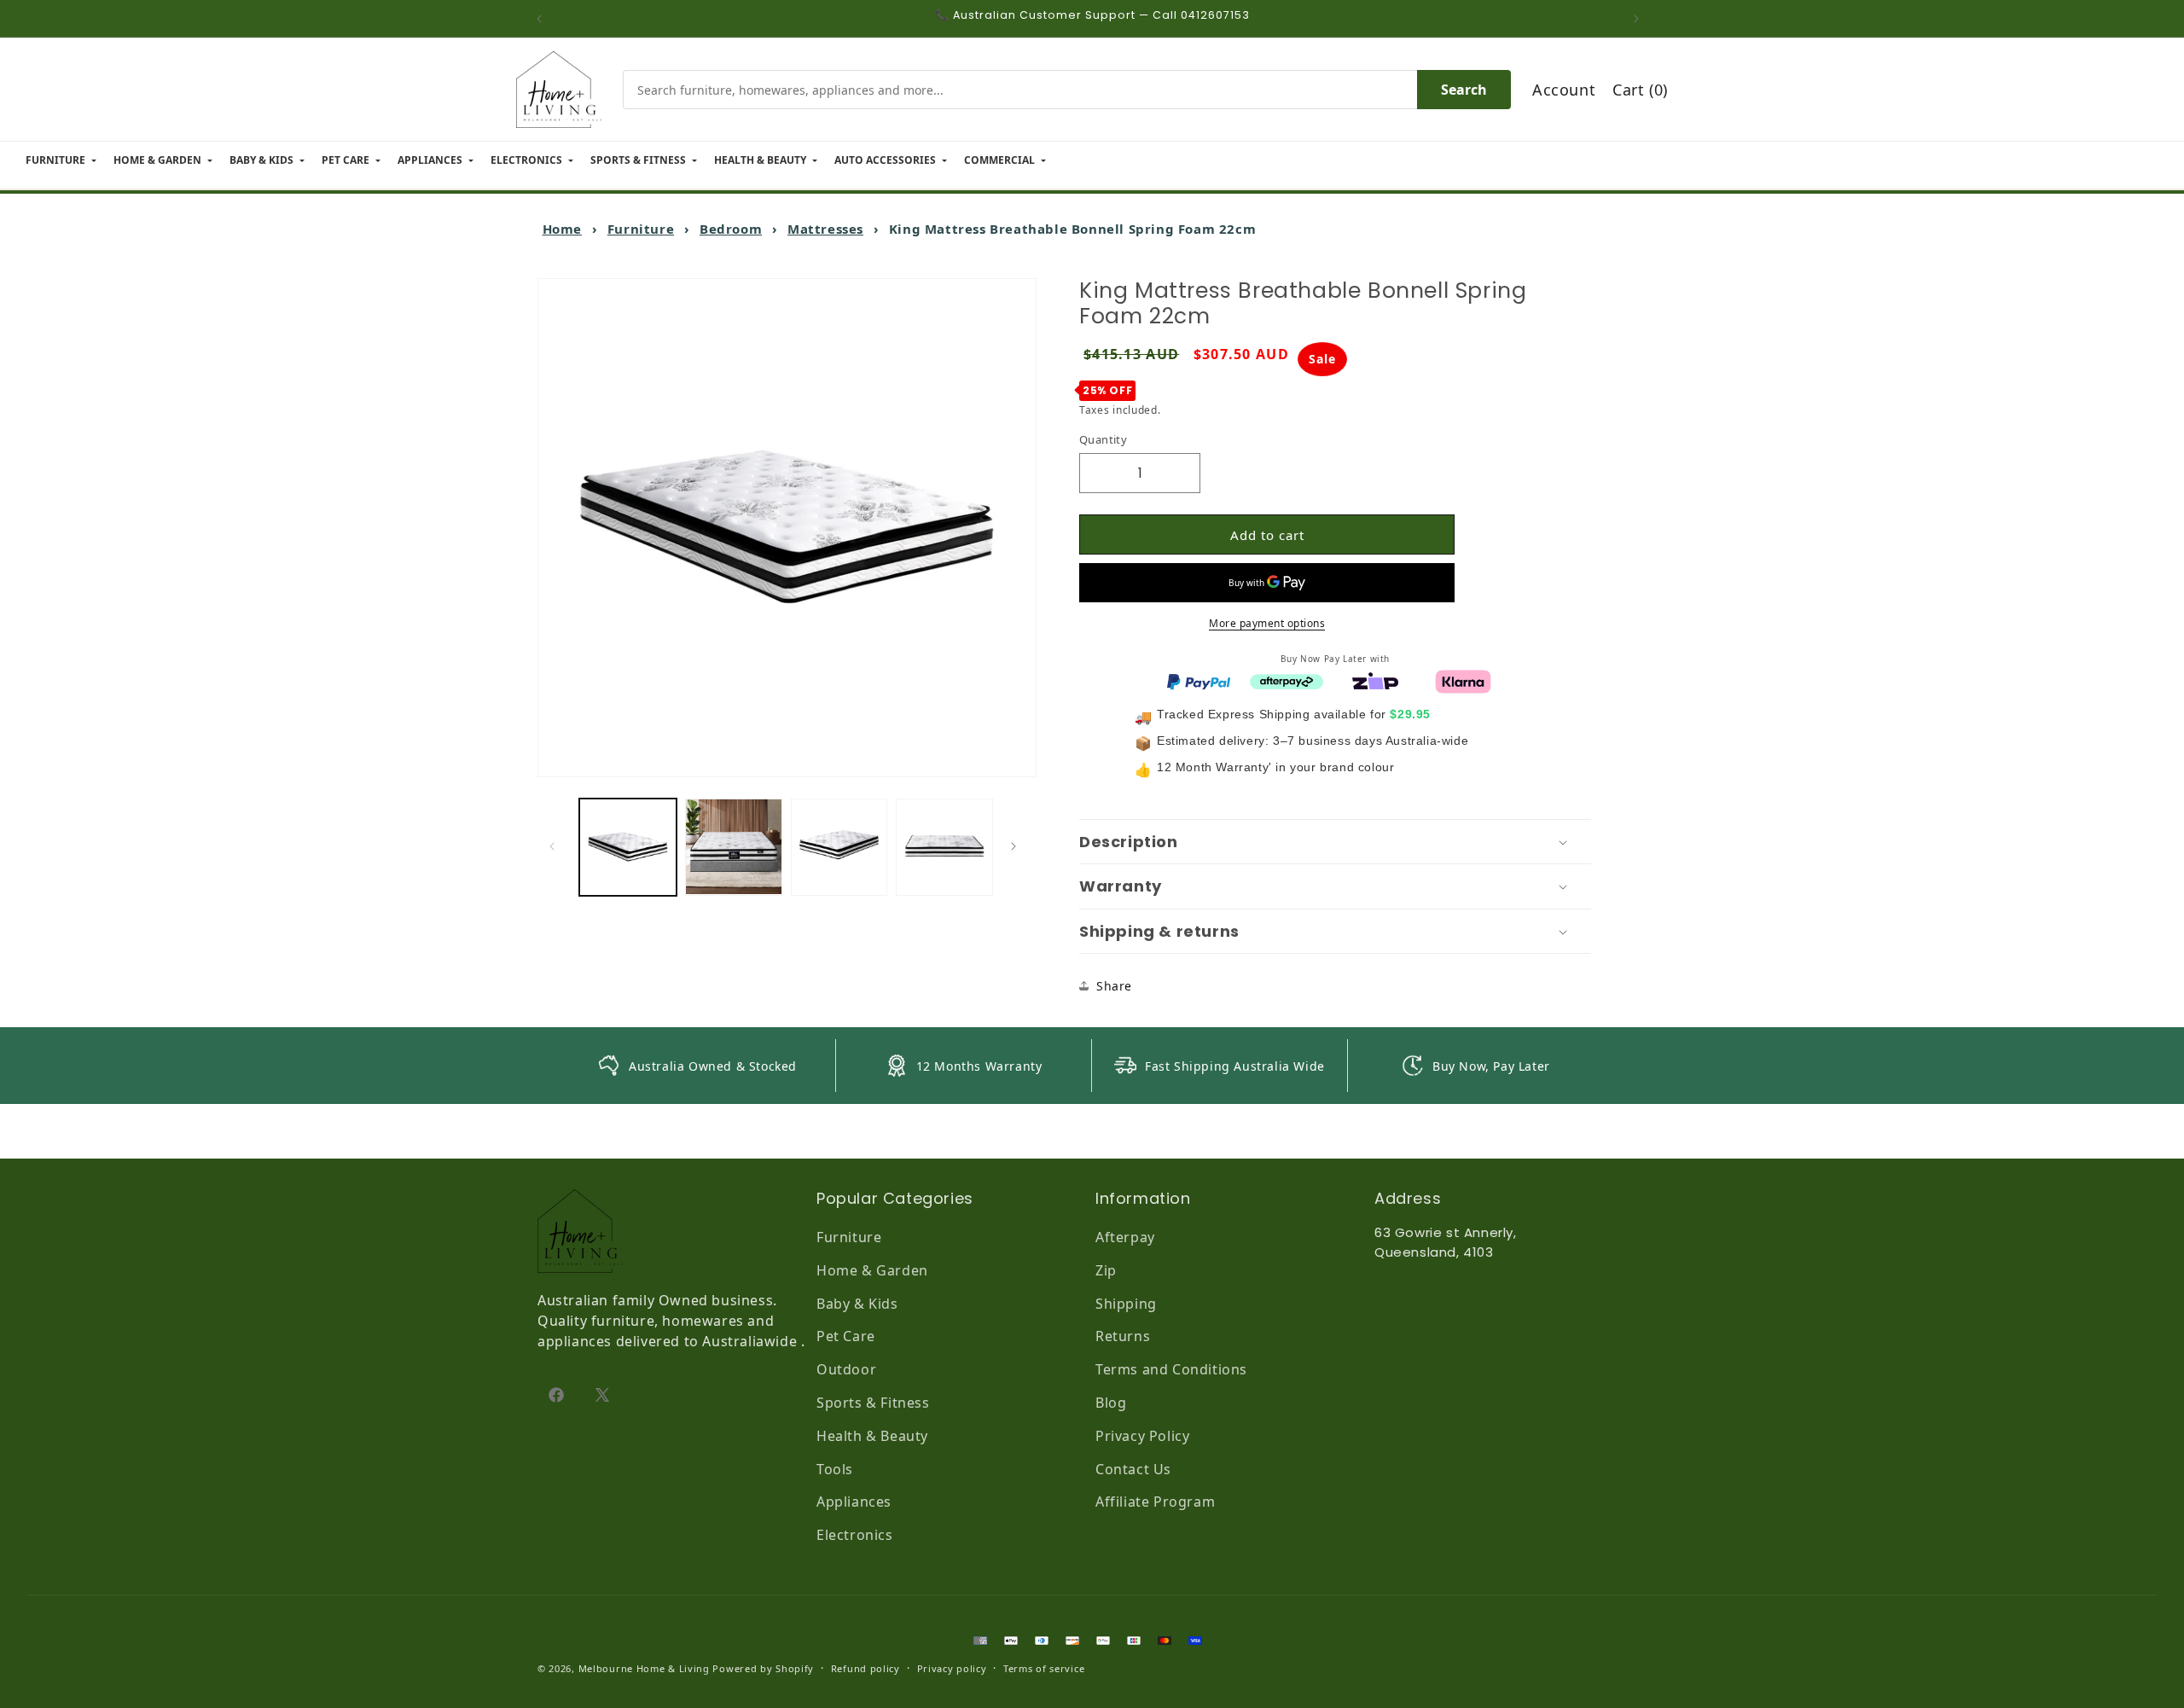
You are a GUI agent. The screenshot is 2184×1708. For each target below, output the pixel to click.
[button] (1335, 842)
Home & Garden (872, 1270)
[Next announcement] (1641, 19)
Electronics (855, 1535)
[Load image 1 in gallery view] (628, 847)
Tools (835, 1469)
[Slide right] (1018, 846)
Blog (1111, 1403)
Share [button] (1114, 986)
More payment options (1267, 623)
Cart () (1640, 90)
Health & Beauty (872, 1436)
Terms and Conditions (1171, 1369)
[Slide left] (556, 846)
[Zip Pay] (1375, 680)
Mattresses (825, 229)
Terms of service (1044, 1668)
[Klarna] (1463, 680)
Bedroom (731, 229)
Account (1564, 90)
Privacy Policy (1142, 1436)
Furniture (641, 229)
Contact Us (1133, 1469)
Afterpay (1125, 1237)
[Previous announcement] (543, 19)
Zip (1106, 1270)
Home (562, 229)
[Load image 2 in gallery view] (734, 847)
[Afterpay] (1287, 680)
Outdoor (846, 1369)
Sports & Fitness (873, 1403)
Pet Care (846, 1336)
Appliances (854, 1502)
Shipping (1126, 1304)
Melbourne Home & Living (644, 1668)
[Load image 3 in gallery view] (839, 847)
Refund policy (865, 1668)
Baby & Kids (857, 1304)
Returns (1123, 1336)
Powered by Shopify (763, 1668)
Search (1464, 90)
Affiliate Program (1155, 1502)
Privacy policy (952, 1668)
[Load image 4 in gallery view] (944, 847)
